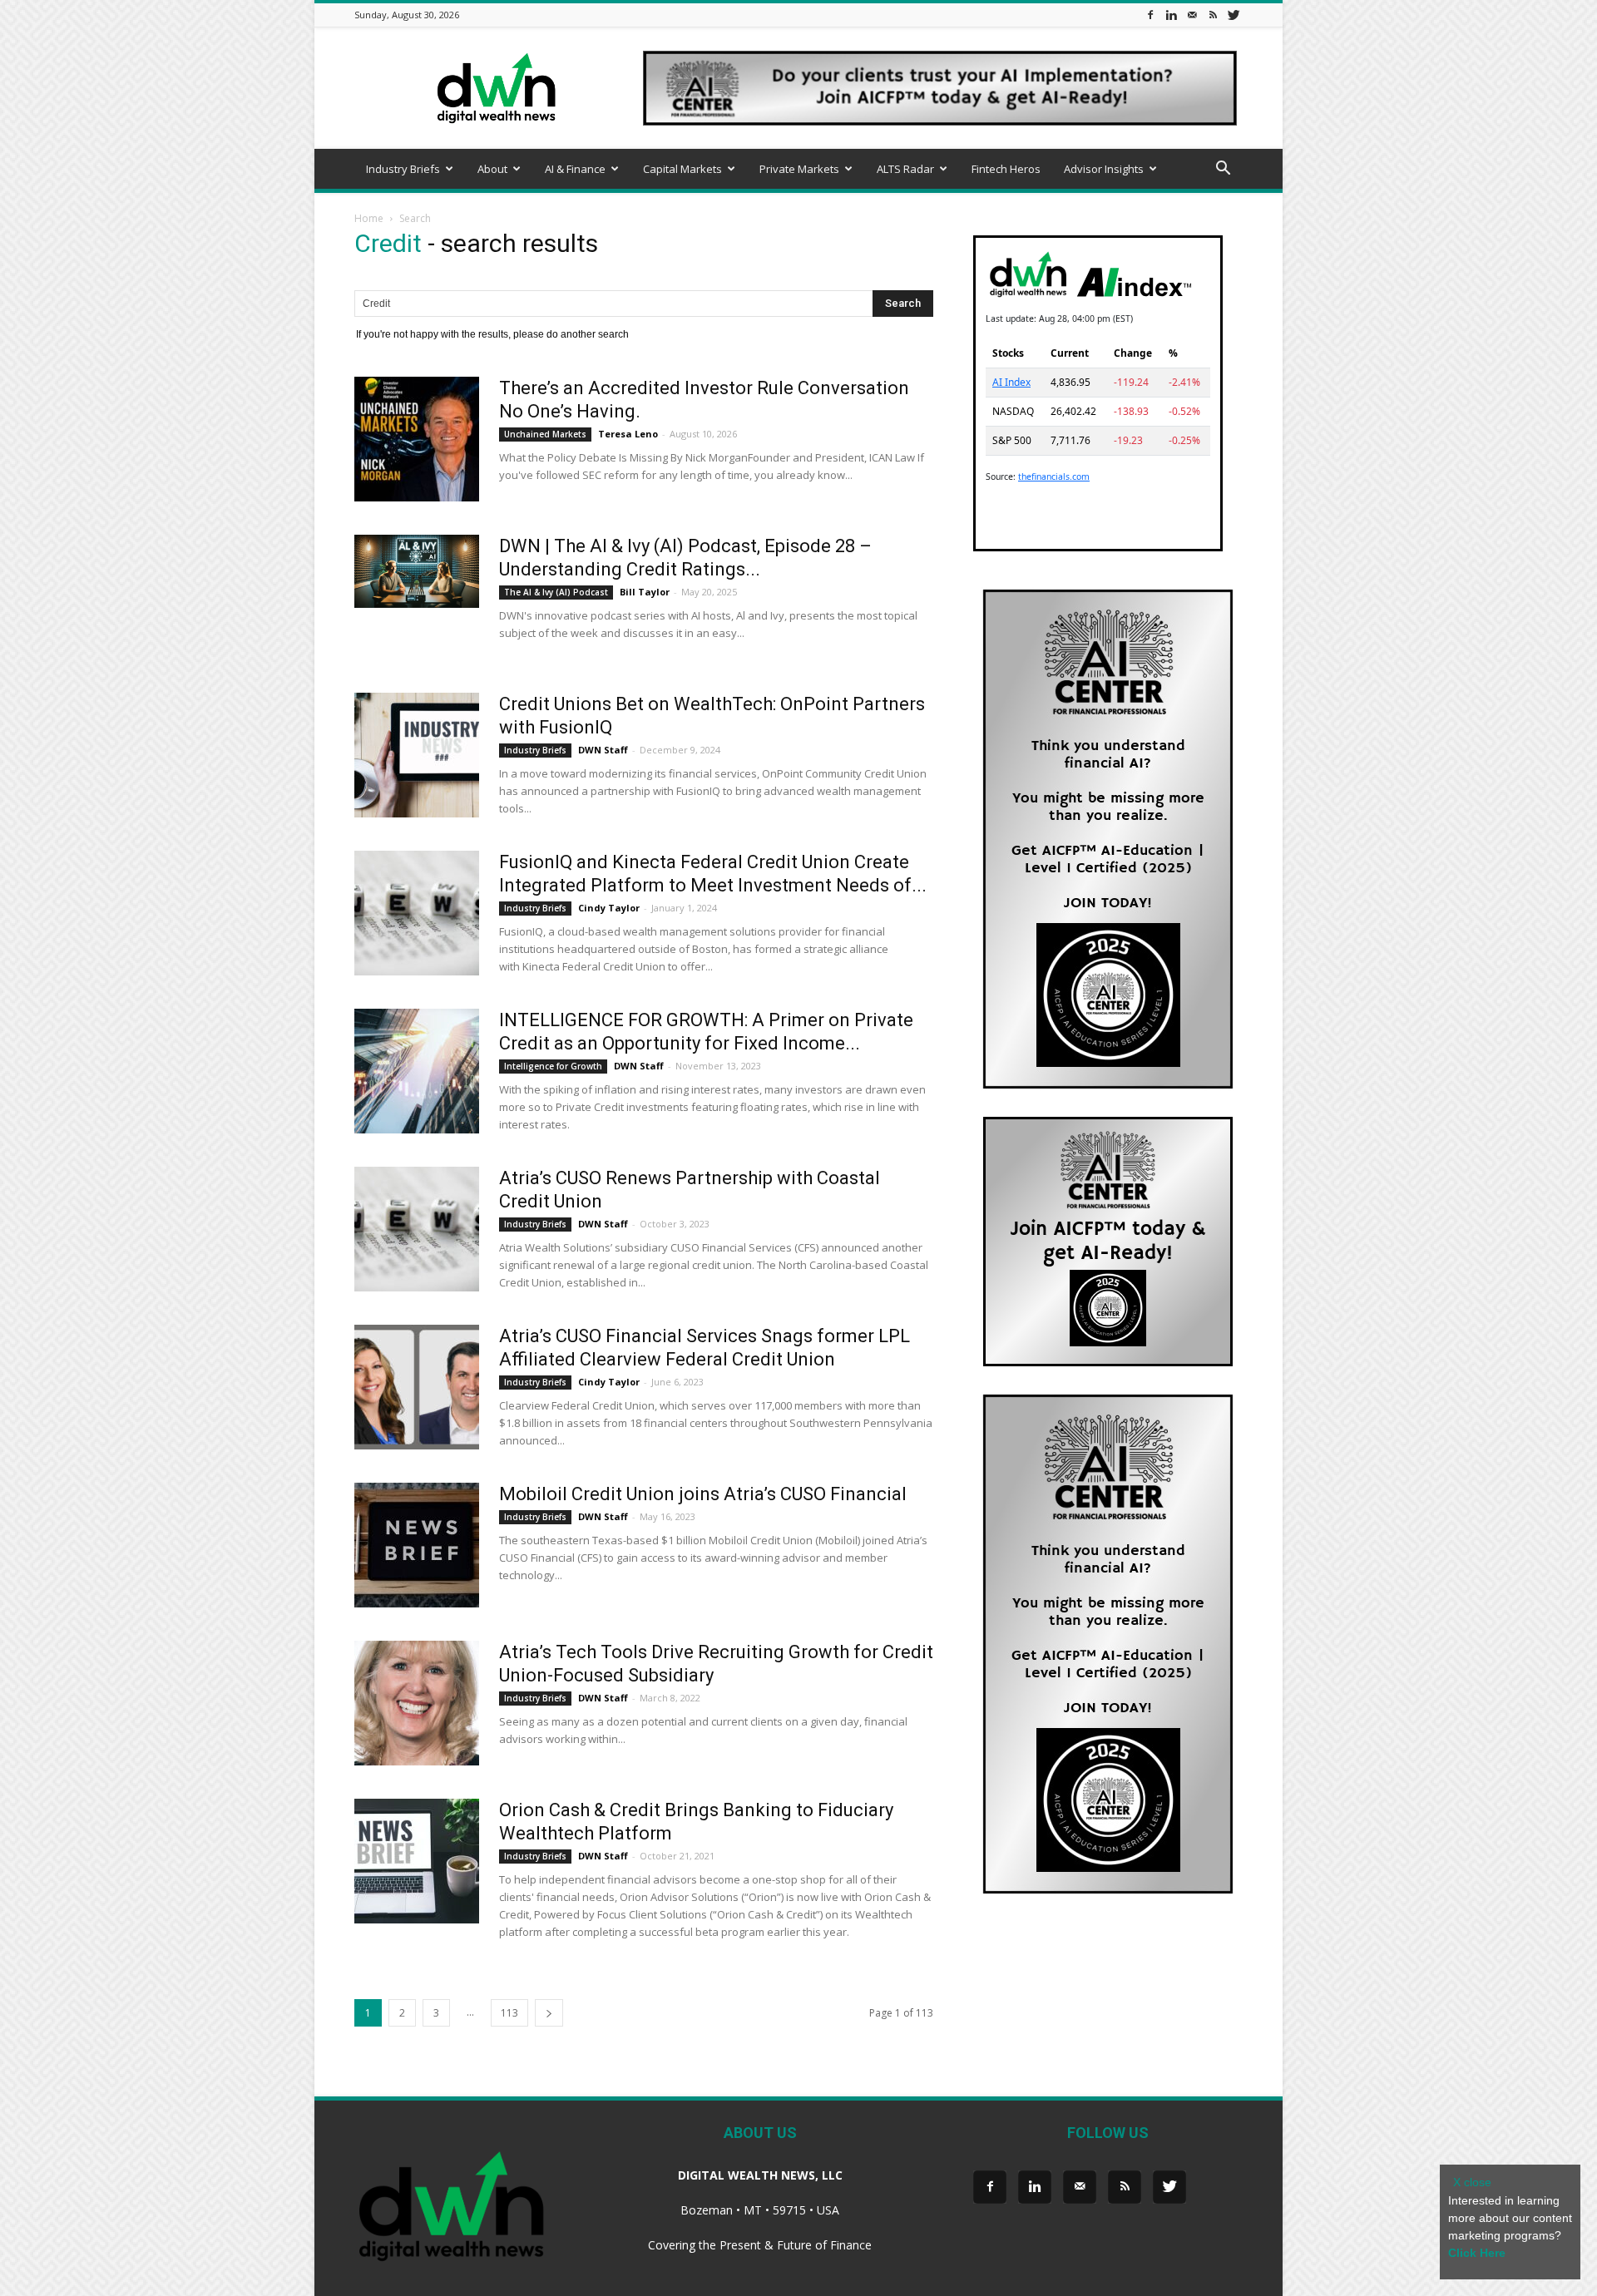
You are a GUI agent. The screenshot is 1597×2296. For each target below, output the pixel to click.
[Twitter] (1234, 15)
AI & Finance (575, 169)
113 (509, 2013)
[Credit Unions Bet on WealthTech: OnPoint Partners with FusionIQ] (417, 755)
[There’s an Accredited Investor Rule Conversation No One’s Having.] (417, 439)
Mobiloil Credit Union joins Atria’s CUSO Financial (703, 1494)
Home (369, 218)
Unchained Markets (545, 434)
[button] (1223, 170)
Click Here (1477, 2253)
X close (1472, 2182)
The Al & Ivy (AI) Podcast (556, 592)
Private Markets (799, 169)
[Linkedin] (1171, 15)
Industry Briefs (403, 169)
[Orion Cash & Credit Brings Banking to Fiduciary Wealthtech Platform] (417, 1861)
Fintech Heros (1006, 169)
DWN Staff (603, 750)
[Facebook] (1150, 15)
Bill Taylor (645, 592)
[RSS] (1213, 15)
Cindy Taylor (609, 908)
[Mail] (1192, 15)
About (492, 169)
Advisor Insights (1104, 169)
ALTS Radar (905, 169)
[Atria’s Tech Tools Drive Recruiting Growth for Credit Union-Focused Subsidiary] (417, 1703)
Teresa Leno (628, 434)
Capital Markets (682, 169)
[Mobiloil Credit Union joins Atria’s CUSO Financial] (417, 1545)
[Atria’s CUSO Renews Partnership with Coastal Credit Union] (417, 1229)
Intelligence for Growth (553, 1066)
